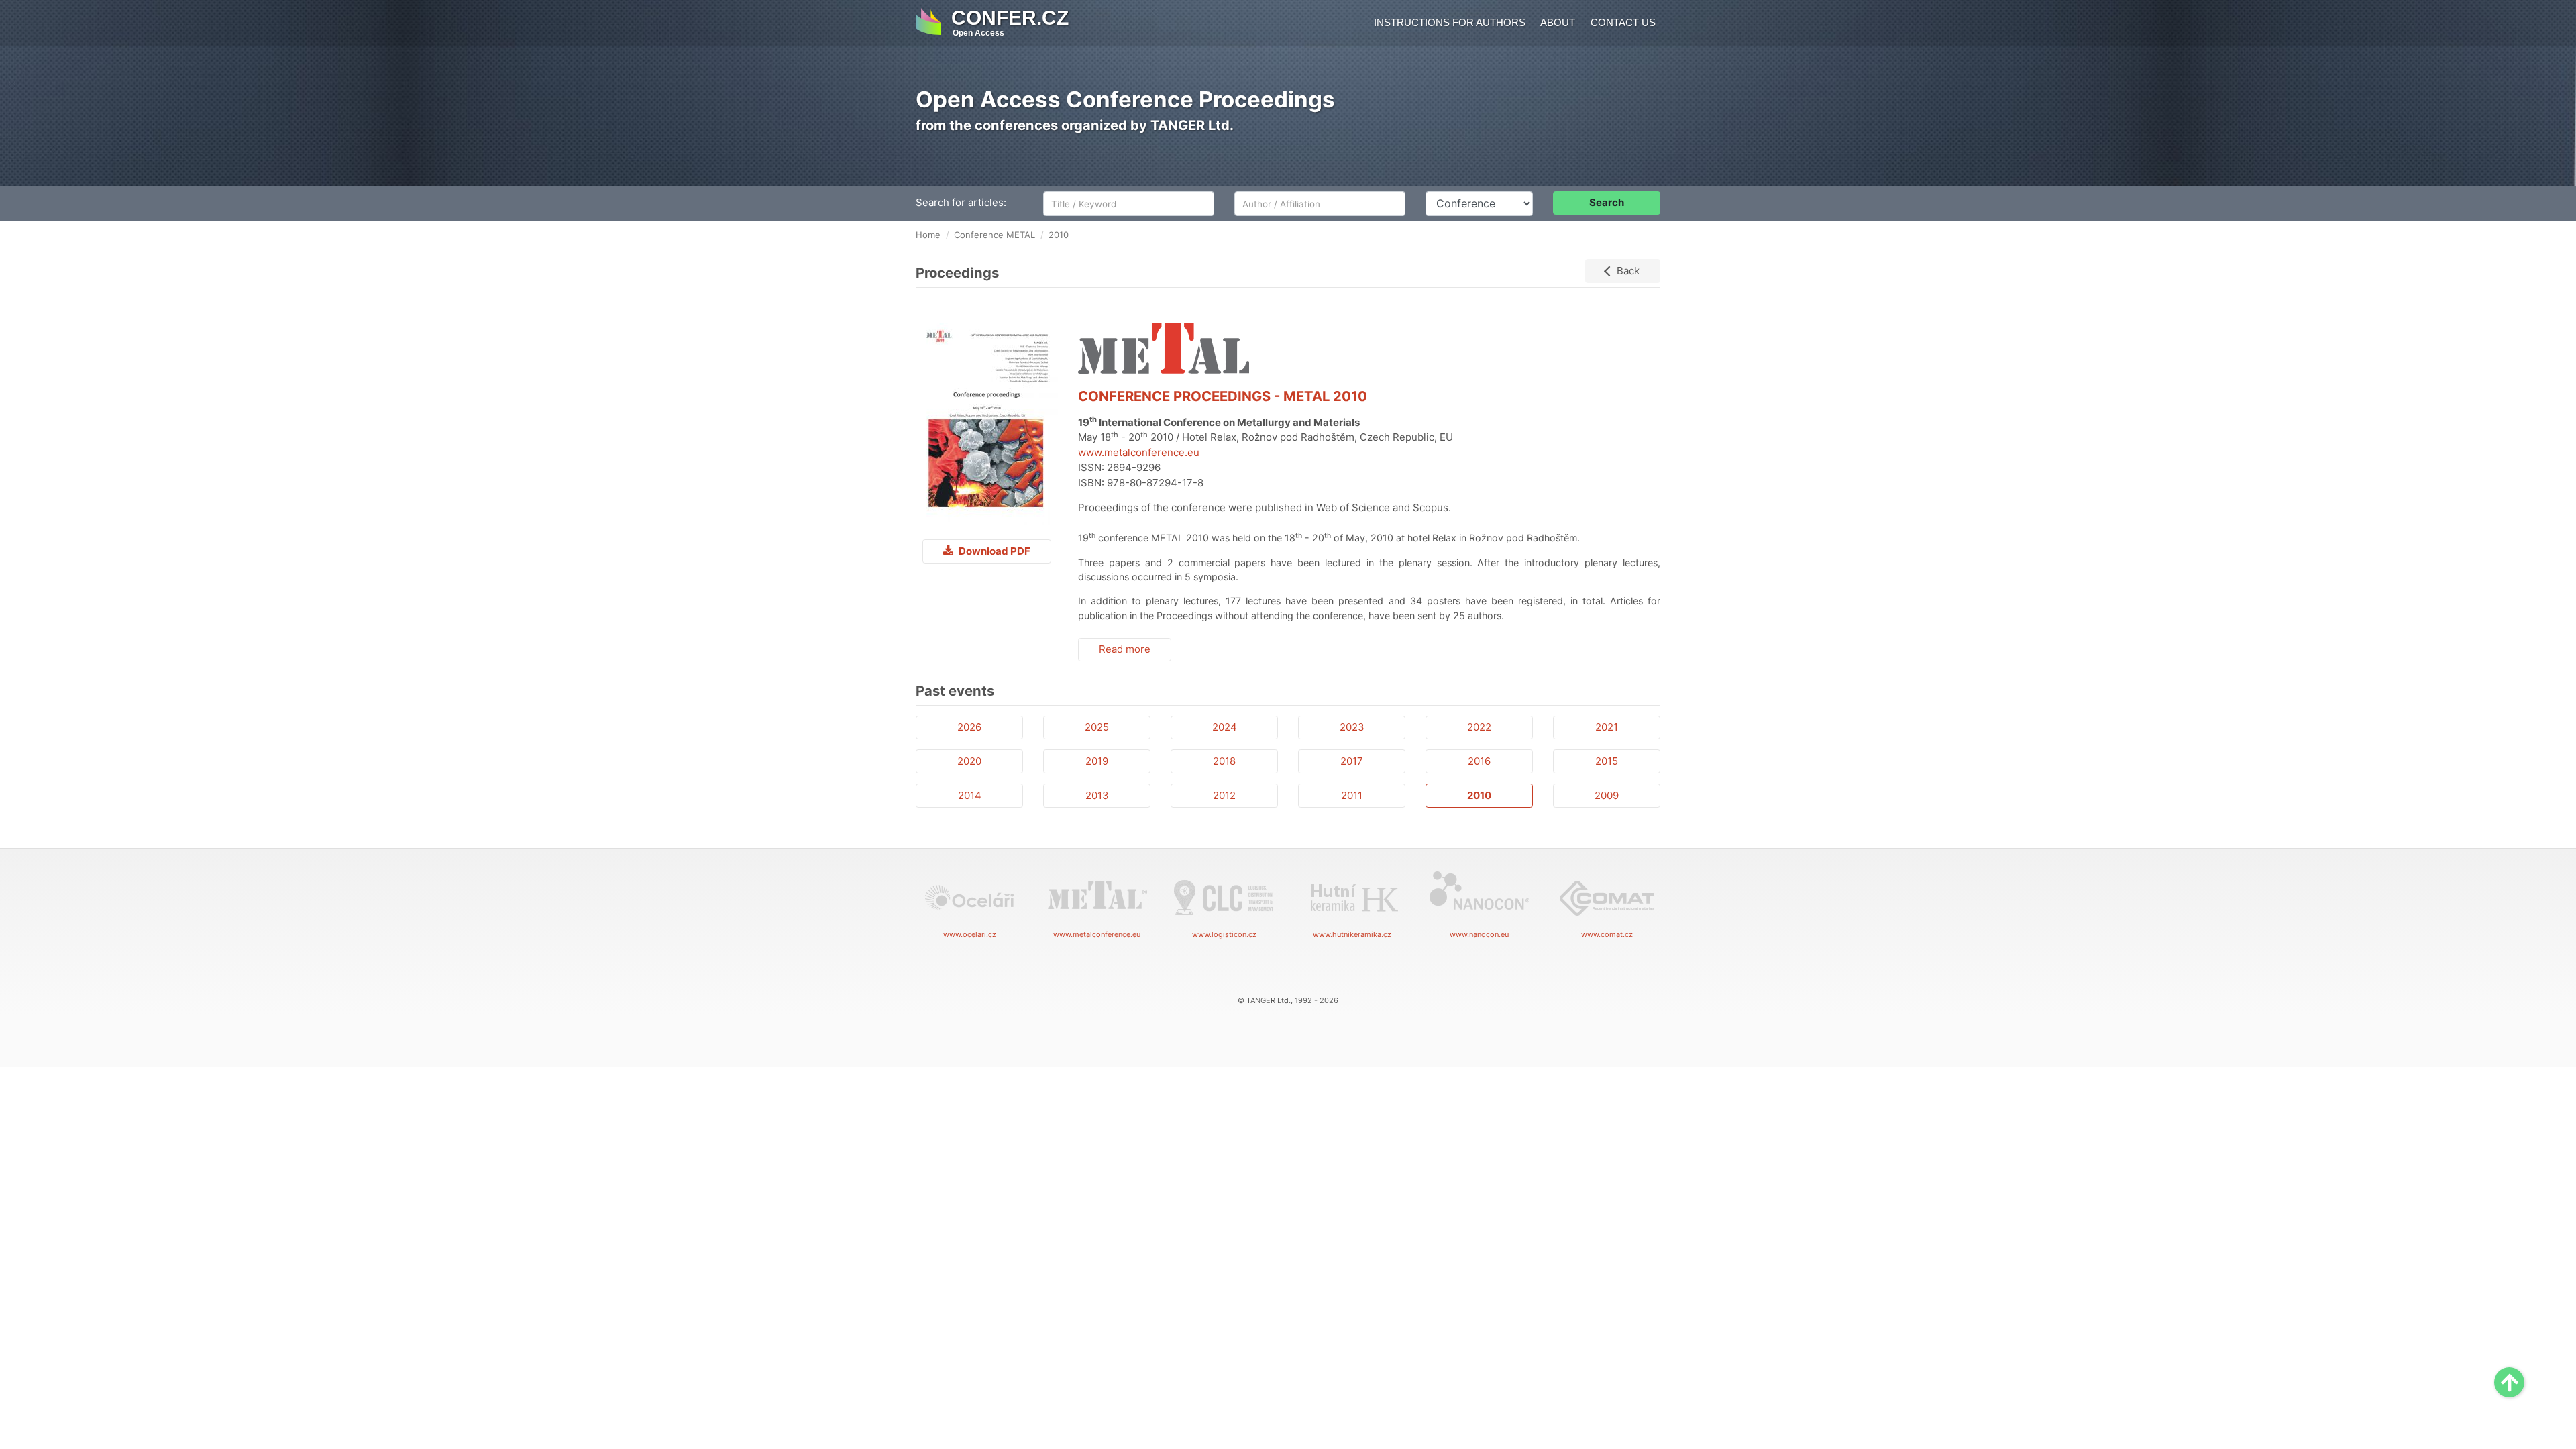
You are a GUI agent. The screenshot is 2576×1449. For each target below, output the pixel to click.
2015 (1607, 761)
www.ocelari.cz (970, 934)
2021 (1607, 727)
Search (1607, 202)
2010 (1479, 795)
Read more (1125, 649)
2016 (1479, 761)
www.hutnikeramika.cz (1352, 934)
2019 (1097, 761)
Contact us (1623, 22)
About (1558, 22)
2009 (1607, 795)
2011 (1352, 795)
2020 (969, 761)
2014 (970, 795)
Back (1628, 271)
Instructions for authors (1450, 22)
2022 (1479, 727)
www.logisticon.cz (1224, 934)
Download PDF (994, 551)
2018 (1224, 761)
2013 (1097, 795)
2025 (1097, 727)
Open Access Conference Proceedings (1125, 99)
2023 (1352, 727)
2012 (1224, 795)
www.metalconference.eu (1139, 452)
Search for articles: (961, 202)
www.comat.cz (1607, 934)
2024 (1225, 727)
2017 (1352, 761)
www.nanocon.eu (1479, 934)
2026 (969, 727)
